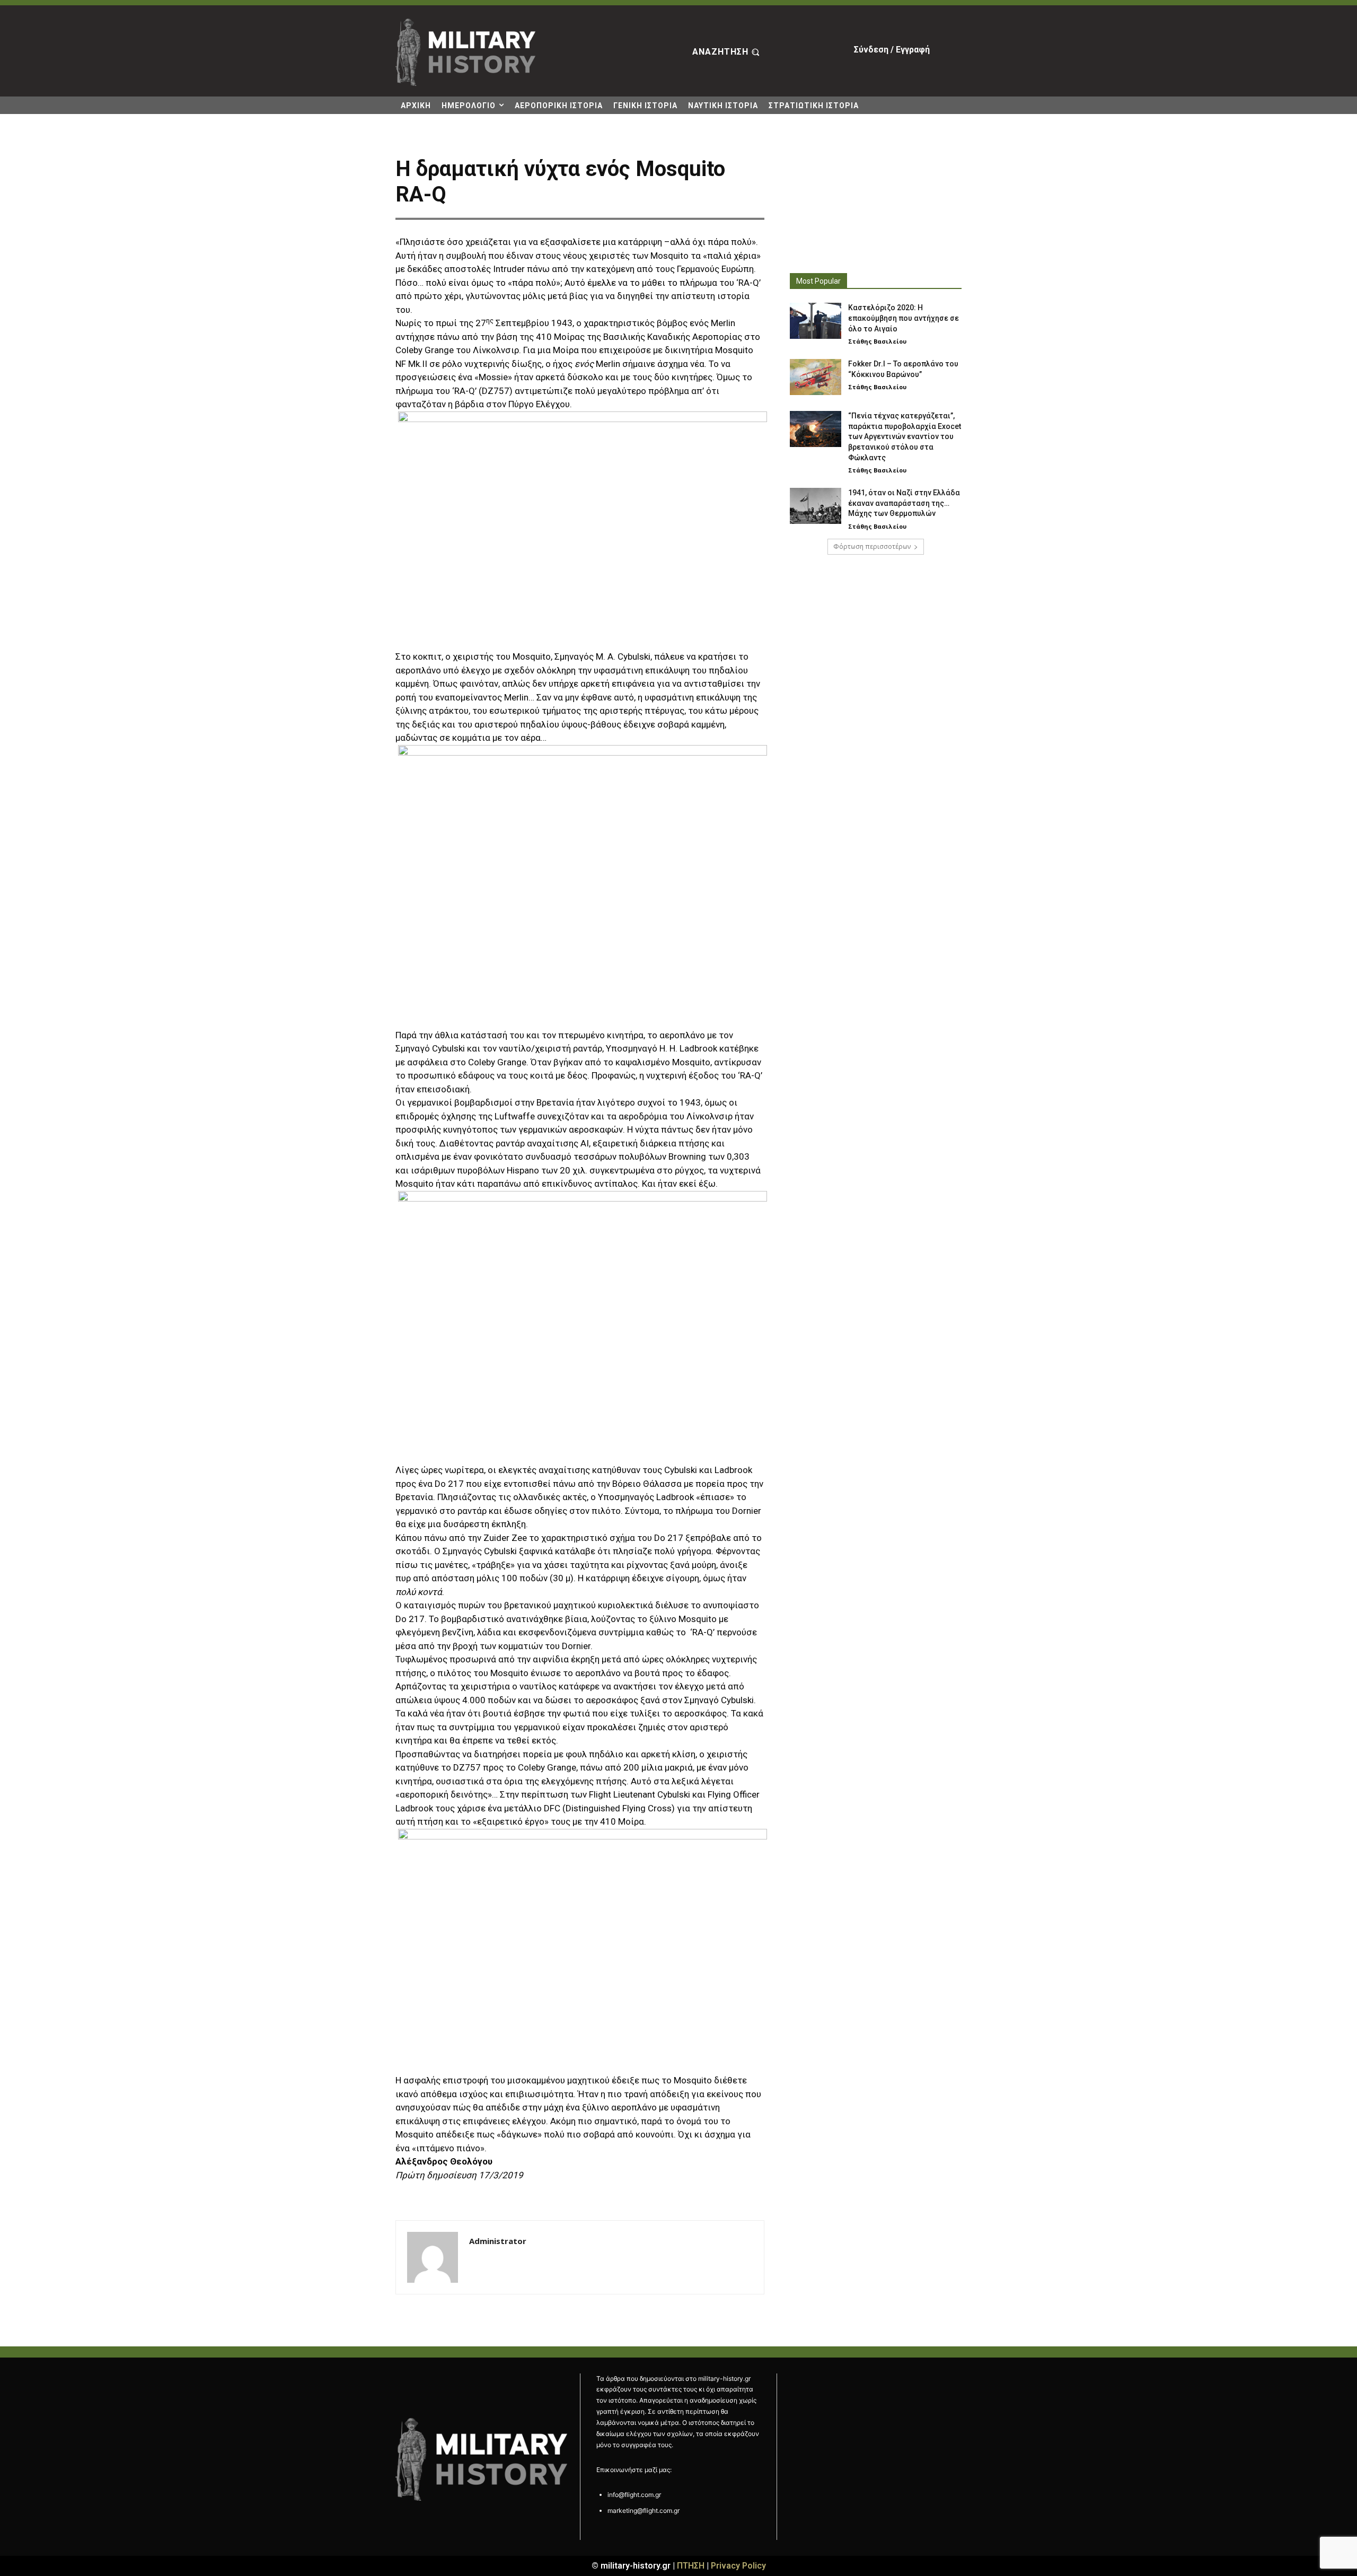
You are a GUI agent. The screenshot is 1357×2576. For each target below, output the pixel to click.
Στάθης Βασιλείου (877, 341)
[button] (727, 52)
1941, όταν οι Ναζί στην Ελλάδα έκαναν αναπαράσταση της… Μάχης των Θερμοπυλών (904, 503)
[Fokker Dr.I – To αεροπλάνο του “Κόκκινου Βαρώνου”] (816, 377)
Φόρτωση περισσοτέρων (872, 546)
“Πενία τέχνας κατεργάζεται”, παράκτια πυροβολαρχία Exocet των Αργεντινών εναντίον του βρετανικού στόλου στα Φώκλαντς (905, 436)
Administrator (498, 2241)
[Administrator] (433, 2257)
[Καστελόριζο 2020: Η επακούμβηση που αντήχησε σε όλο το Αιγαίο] (816, 321)
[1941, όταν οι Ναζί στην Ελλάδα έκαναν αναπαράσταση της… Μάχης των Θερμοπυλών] (816, 506)
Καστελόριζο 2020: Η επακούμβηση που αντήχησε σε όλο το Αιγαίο (904, 318)
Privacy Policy (738, 2566)
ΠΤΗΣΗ (691, 2566)
